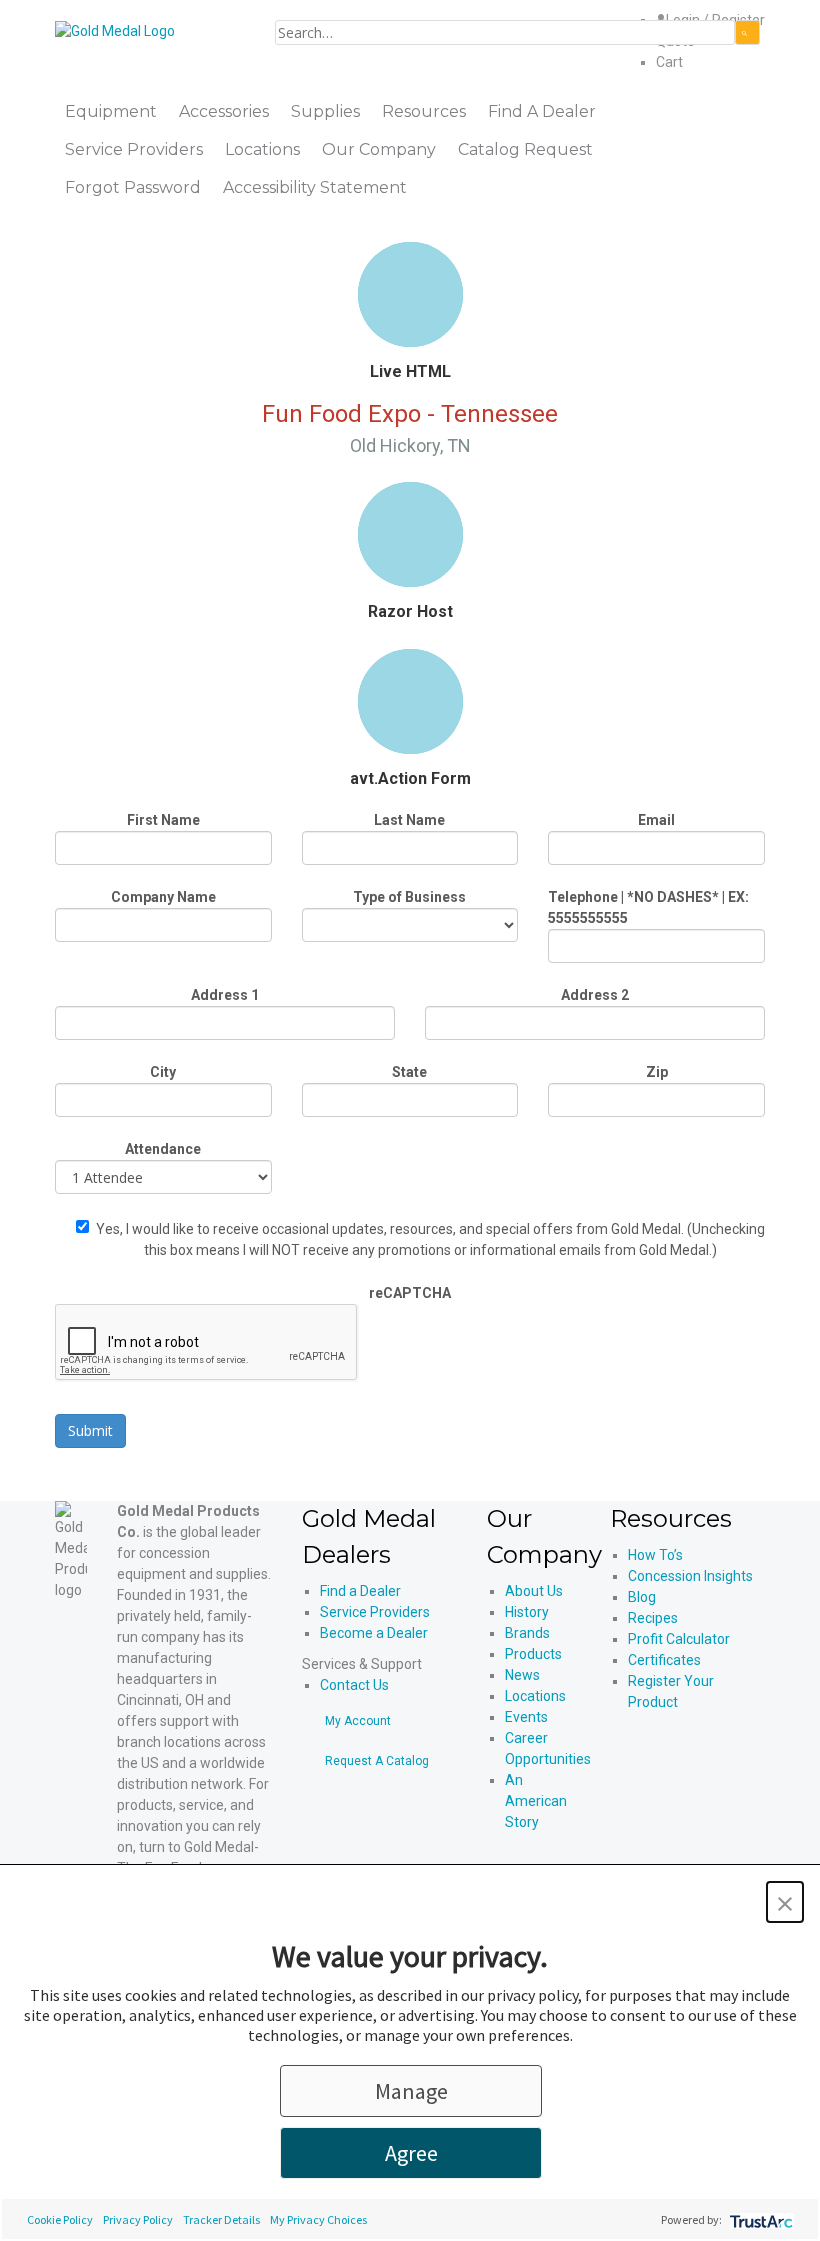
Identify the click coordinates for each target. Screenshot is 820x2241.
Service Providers (375, 1612)
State (409, 1072)
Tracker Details (221, 2219)
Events (526, 1717)
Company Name (163, 897)
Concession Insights (690, 1576)
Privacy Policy (138, 2219)
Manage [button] (411, 2091)
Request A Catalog (377, 1761)
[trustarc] (759, 2219)
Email (656, 820)
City (163, 1072)
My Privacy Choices (318, 2219)
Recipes (653, 1618)
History (527, 1612)
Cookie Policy (60, 2219)
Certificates (664, 1660)
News (522, 1675)
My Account (358, 1721)
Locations (535, 1696)
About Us (534, 1591)
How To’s (655, 1555)
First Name (163, 820)
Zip (657, 1072)
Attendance (163, 1149)
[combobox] (505, 32)
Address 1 (225, 995)
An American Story (536, 1801)
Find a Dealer (360, 1591)
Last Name (409, 820)
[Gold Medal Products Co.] (115, 30)
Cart (669, 62)
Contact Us (354, 1685)
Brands (527, 1633)
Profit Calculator (679, 1639)
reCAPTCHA (410, 1293)
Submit (90, 1430)
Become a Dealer (374, 1633)
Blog (642, 1597)
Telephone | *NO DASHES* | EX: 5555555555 (648, 907)
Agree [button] (411, 2153)
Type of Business (409, 897)
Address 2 (595, 995)
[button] (785, 1902)
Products (533, 1654)
